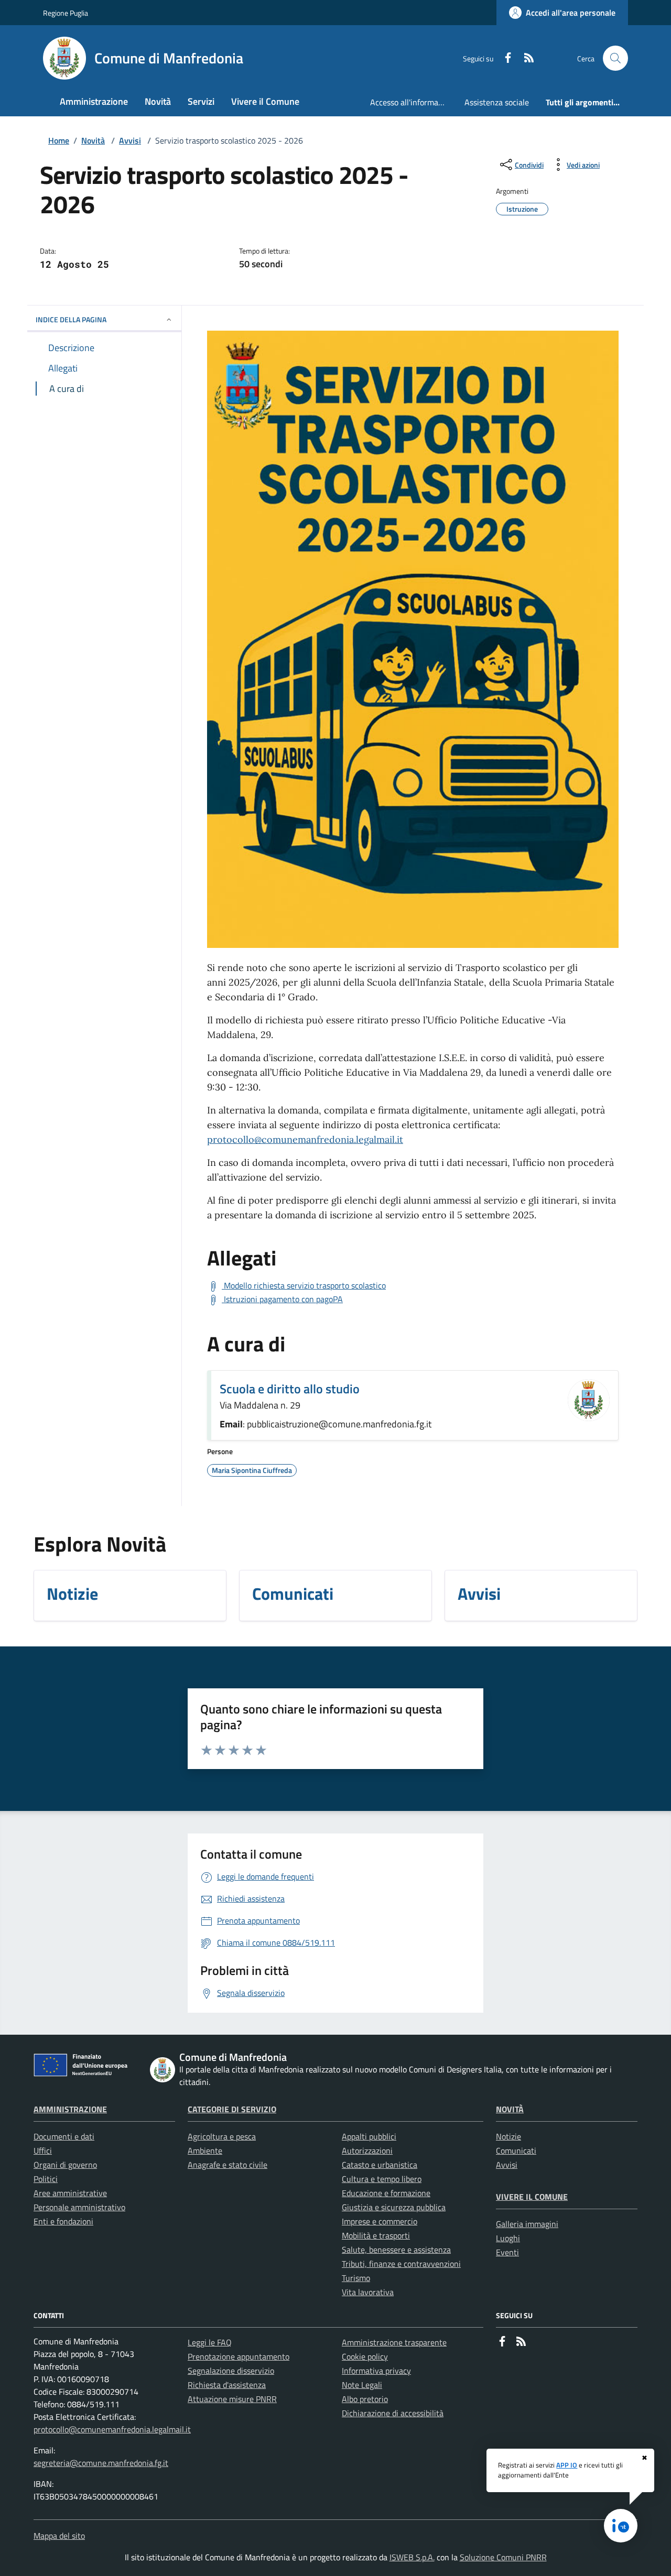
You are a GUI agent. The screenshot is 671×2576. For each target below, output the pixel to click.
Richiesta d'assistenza (227, 2385)
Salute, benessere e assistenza (396, 2250)
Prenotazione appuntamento (239, 2356)
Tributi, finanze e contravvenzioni (401, 2264)
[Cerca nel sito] (615, 58)
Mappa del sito (59, 2536)
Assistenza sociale (497, 102)
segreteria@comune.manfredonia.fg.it (101, 2463)
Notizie (508, 2136)
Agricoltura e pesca (222, 2136)
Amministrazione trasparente (394, 2342)
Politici (46, 2179)
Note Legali (362, 2385)
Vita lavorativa (368, 2292)
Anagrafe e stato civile (228, 2165)
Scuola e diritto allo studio (290, 1389)
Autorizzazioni (367, 2151)
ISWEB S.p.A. (412, 2557)
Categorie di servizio (232, 2109)
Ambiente (205, 2151)
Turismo (356, 2278)
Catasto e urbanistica (380, 2165)
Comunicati (516, 2151)
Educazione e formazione (386, 2193)
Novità (93, 140)
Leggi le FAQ (210, 2342)
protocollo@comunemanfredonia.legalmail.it (305, 1139)
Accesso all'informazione (413, 102)
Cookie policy (365, 2356)
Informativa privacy (376, 2371)
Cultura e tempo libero (382, 2179)
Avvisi (130, 140)
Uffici (43, 2151)
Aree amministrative (70, 2193)
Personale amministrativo (79, 2207)
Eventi (507, 2252)
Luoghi (508, 2238)
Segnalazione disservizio (231, 2371)
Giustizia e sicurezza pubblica (394, 2207)
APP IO (567, 2465)
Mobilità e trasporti (376, 2235)
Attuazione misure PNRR (232, 2399)
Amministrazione (70, 2109)
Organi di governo (65, 2165)
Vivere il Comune (532, 2197)
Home (59, 140)
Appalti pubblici (369, 2136)
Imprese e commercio (380, 2221)
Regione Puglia (66, 13)
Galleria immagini (527, 2224)
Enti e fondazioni (63, 2221)
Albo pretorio (365, 2399)
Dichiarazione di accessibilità (393, 2413)
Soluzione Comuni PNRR (503, 2557)
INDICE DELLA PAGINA (71, 319)
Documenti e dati (64, 2136)
